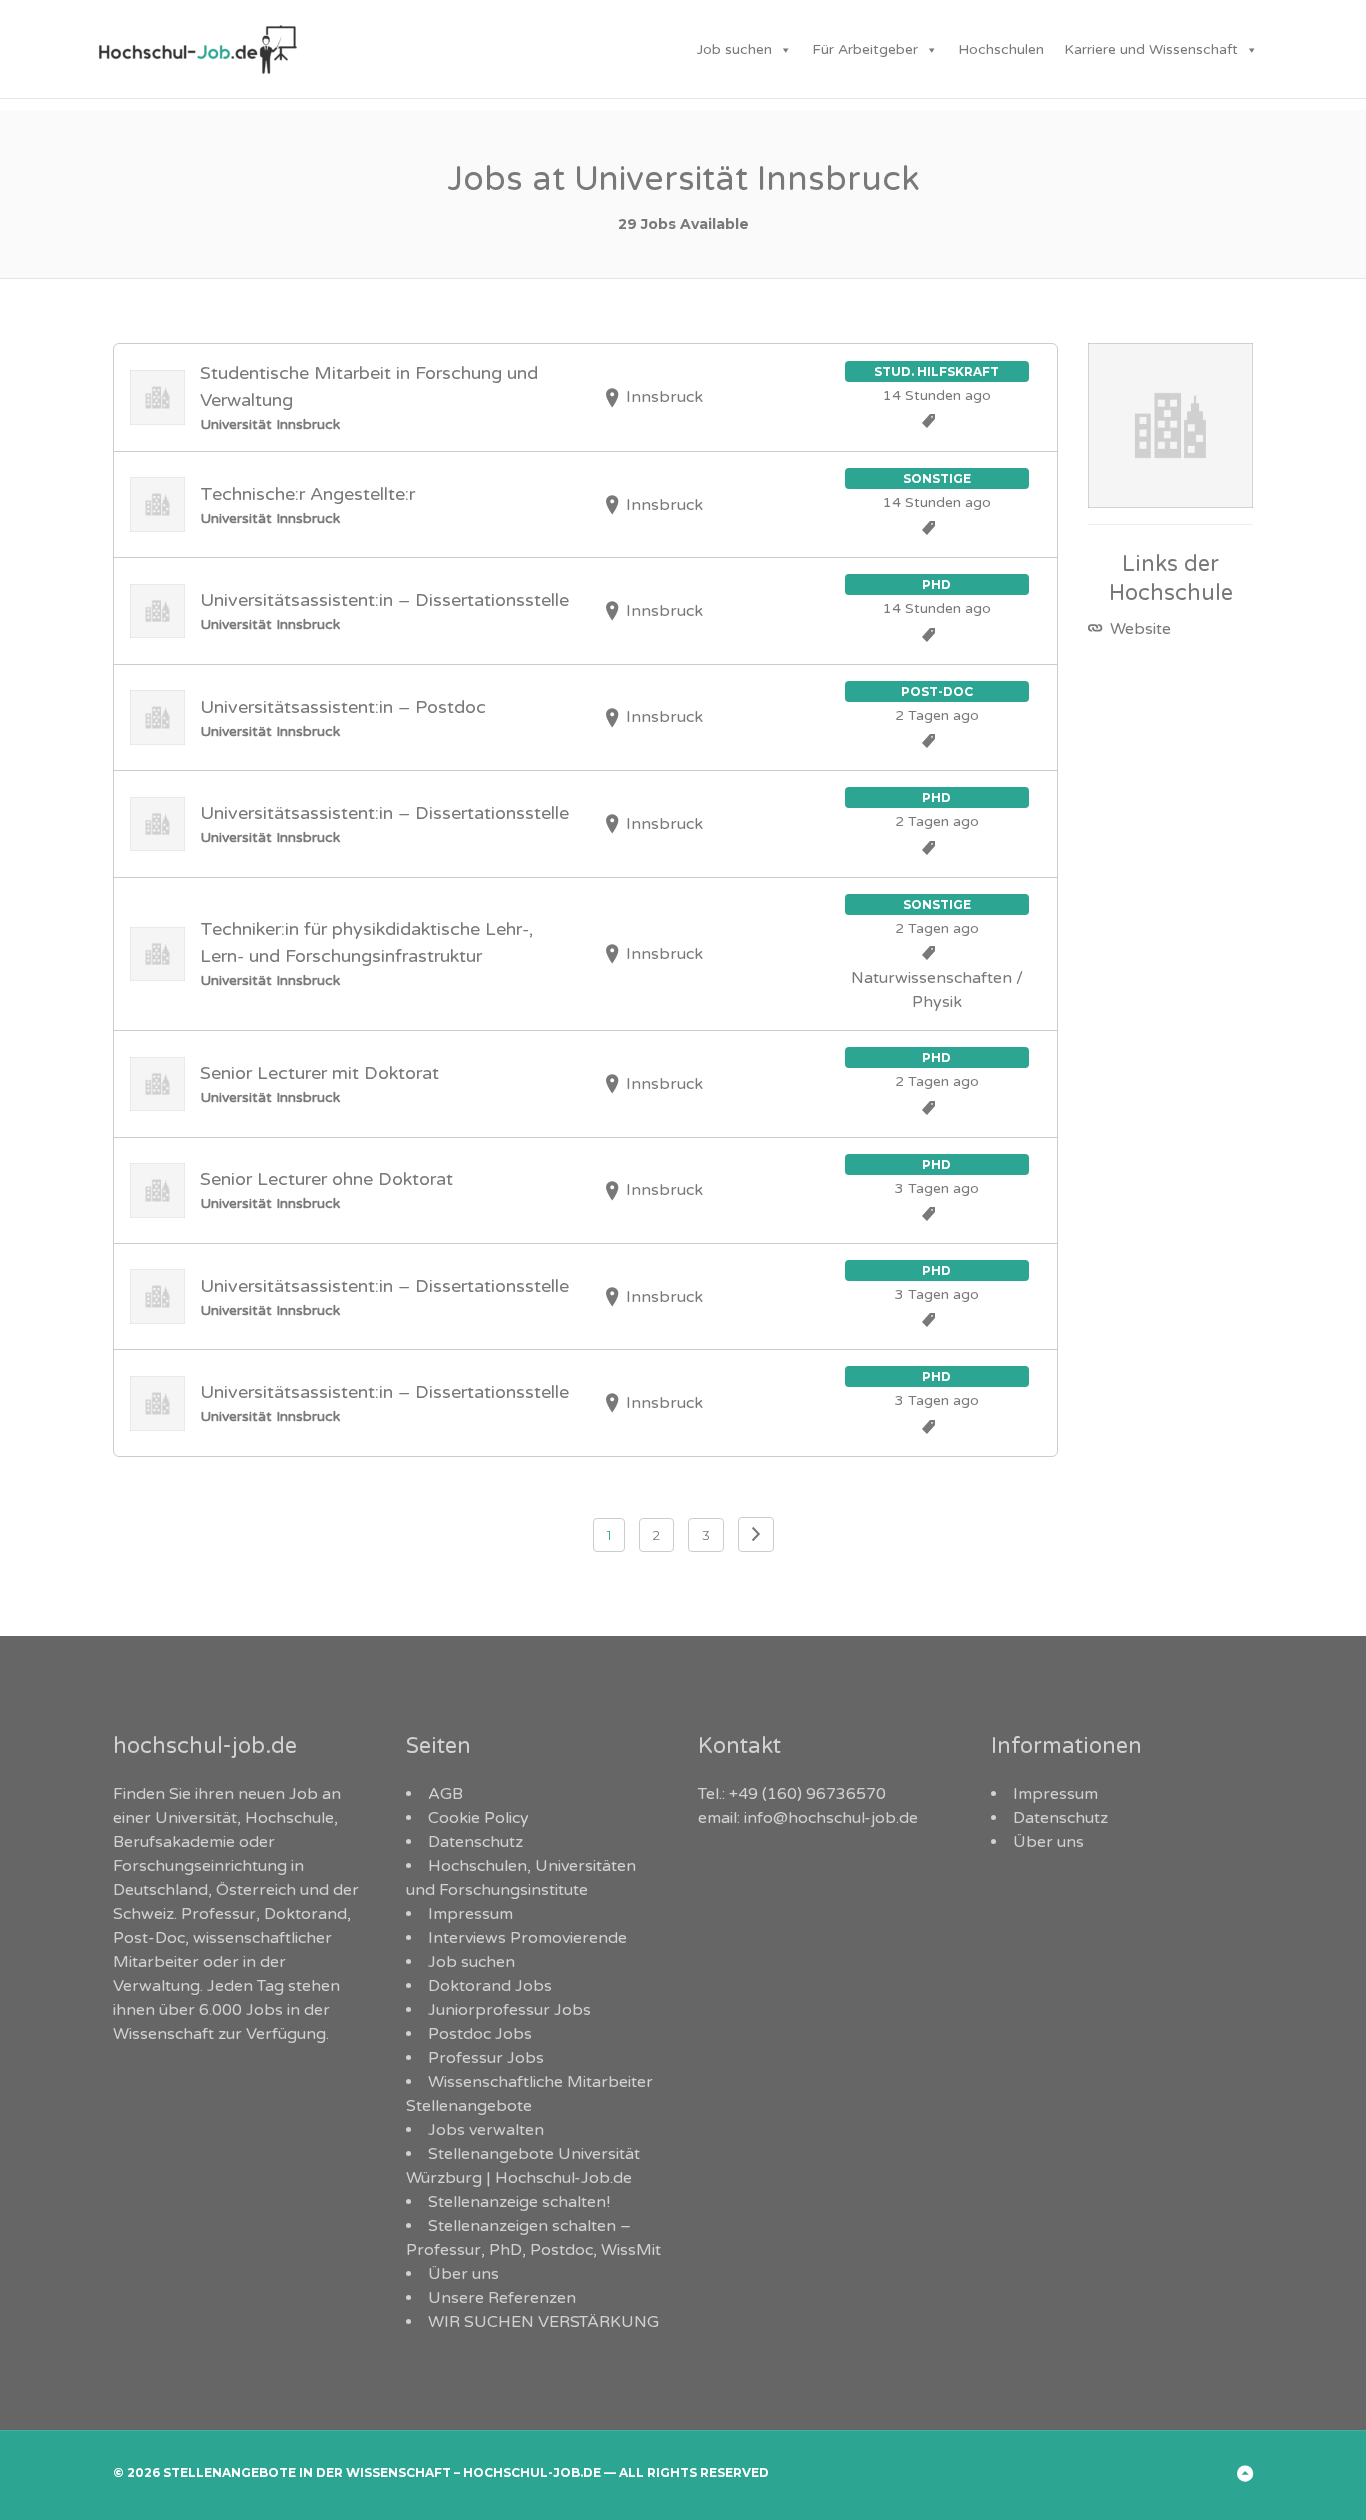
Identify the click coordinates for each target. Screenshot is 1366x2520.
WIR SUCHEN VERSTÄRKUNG (543, 2322)
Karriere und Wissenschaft (1151, 49)
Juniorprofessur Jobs (509, 2010)
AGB (445, 1794)
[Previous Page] (756, 1534)
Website (1138, 629)
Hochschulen (1001, 49)
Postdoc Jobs (480, 2034)
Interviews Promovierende (527, 1938)
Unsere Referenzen (502, 2298)
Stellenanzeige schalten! (519, 2202)
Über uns (463, 2274)
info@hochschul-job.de (831, 1818)
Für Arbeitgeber (865, 49)
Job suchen (734, 49)
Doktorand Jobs (490, 1986)
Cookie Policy (478, 1818)
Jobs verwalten (486, 2130)
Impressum (470, 1914)
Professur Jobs (486, 2058)
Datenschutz (475, 1842)
